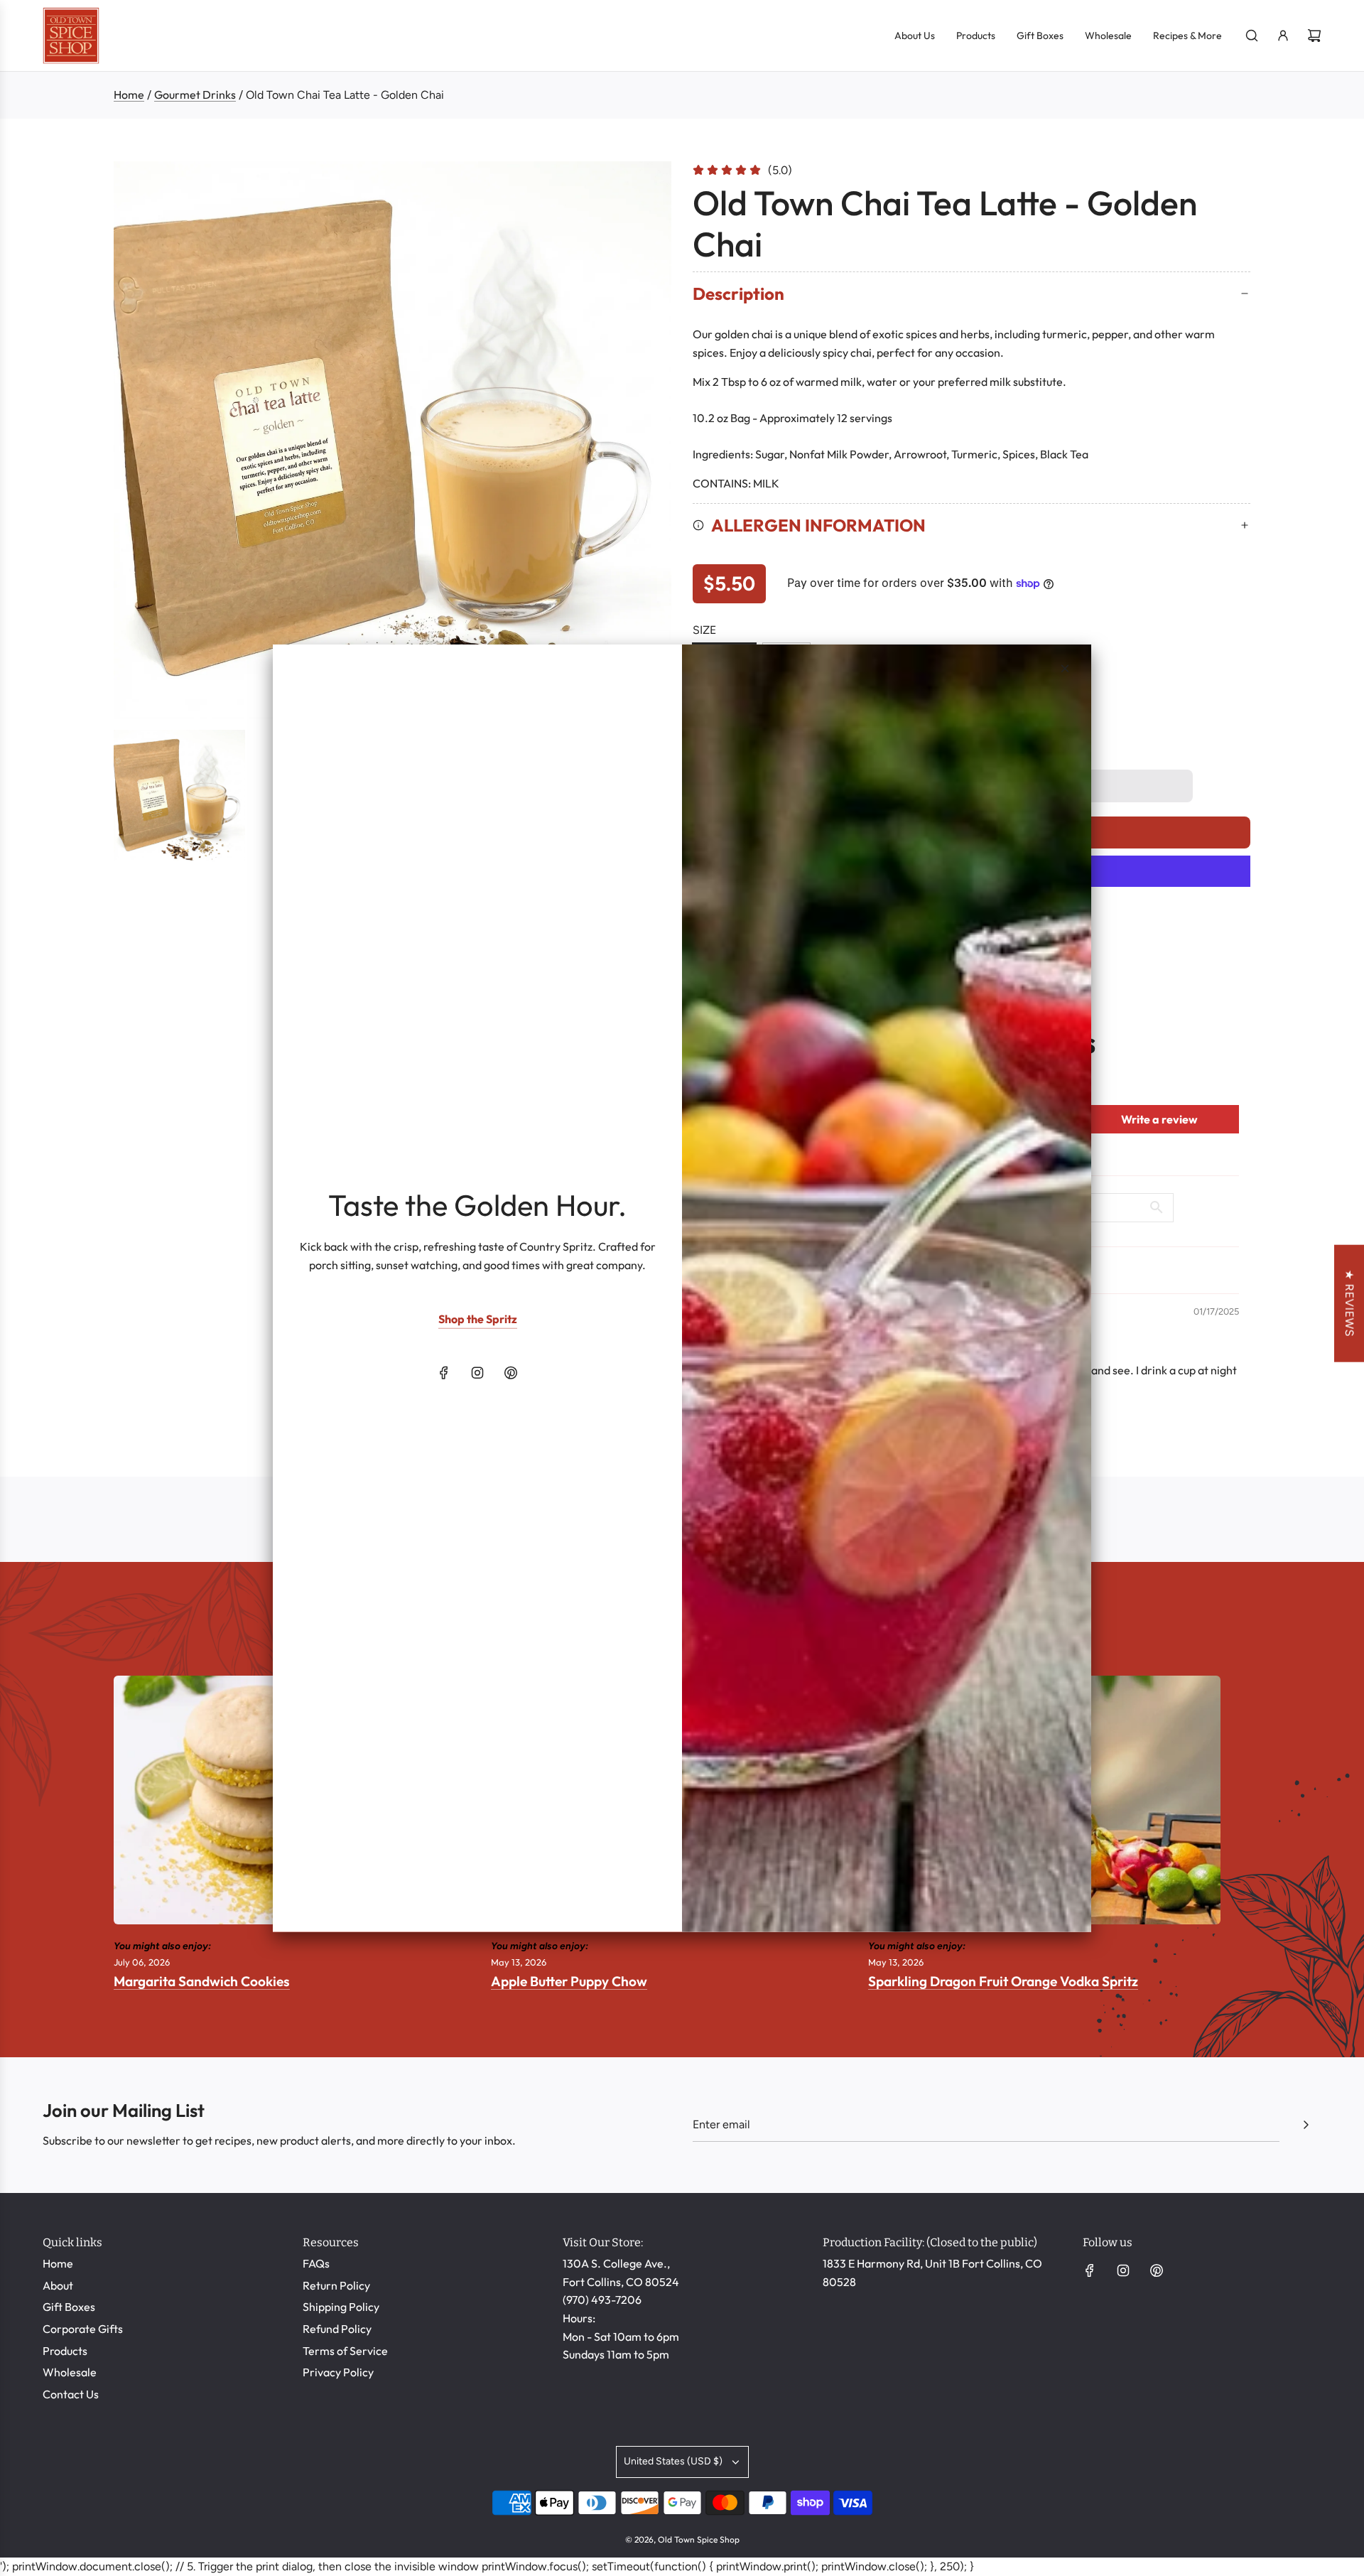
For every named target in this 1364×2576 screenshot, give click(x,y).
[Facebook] (444, 1373)
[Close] (1065, 668)
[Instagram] (477, 1373)
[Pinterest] (511, 1373)
